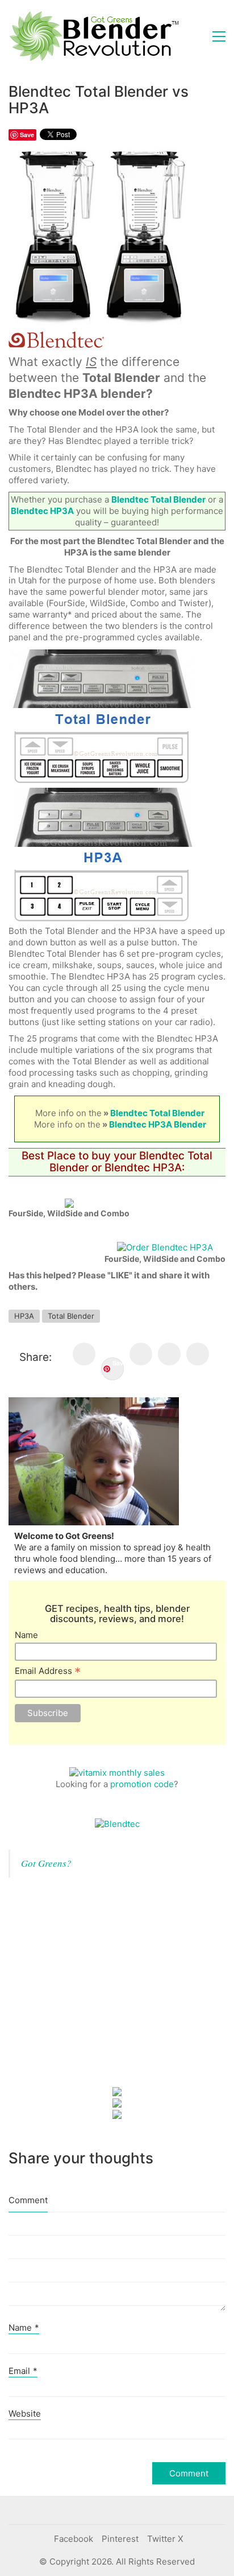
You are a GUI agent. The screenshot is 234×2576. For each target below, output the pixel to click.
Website (25, 2414)
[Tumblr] (198, 1354)
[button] (219, 36)
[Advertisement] (94, 1991)
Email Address (48, 1671)
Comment (28, 2200)
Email (23, 2371)
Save (118, 1363)
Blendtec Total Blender (157, 1113)
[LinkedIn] (169, 1354)
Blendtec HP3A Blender (158, 1124)
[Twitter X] (141, 1354)
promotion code (142, 1784)
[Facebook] (84, 1354)
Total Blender (71, 1316)
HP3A (24, 1316)
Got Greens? (46, 1863)
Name (26, 1635)
